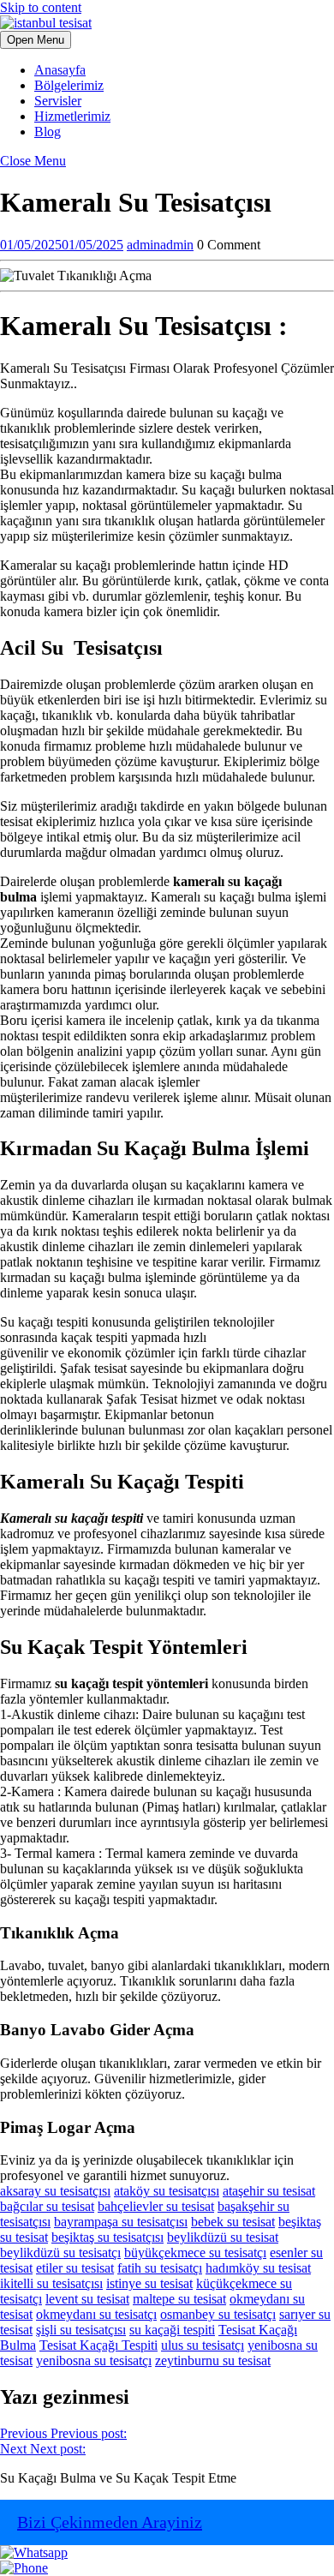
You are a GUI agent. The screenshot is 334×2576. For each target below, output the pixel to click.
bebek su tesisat (233, 2222)
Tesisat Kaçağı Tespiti (98, 2345)
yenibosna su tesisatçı (94, 2360)
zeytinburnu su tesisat (213, 2360)
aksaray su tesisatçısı (55, 2191)
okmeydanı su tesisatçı (96, 2314)
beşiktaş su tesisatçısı (107, 2237)
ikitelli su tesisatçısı (51, 2283)
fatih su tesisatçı (160, 2268)
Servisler (58, 101)
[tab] (36, 40)
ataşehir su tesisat (269, 2191)
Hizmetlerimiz (72, 116)
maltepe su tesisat (179, 2299)
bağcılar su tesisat (47, 2206)
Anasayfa (60, 70)
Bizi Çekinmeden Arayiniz (110, 2522)
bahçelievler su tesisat (156, 2206)
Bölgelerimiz (69, 85)
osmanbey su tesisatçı (218, 2314)
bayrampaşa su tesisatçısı (121, 2222)
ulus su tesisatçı (203, 2345)
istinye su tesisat (149, 2283)
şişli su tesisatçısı (81, 2330)
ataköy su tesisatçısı (167, 2191)
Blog (48, 132)
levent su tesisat (87, 2299)
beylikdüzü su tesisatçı (60, 2253)
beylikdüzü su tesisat (223, 2237)
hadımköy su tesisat (258, 2268)
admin (160, 245)
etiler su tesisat (75, 2268)
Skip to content (41, 7)
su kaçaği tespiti (172, 2330)
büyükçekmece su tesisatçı (195, 2253)
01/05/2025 (62, 245)
